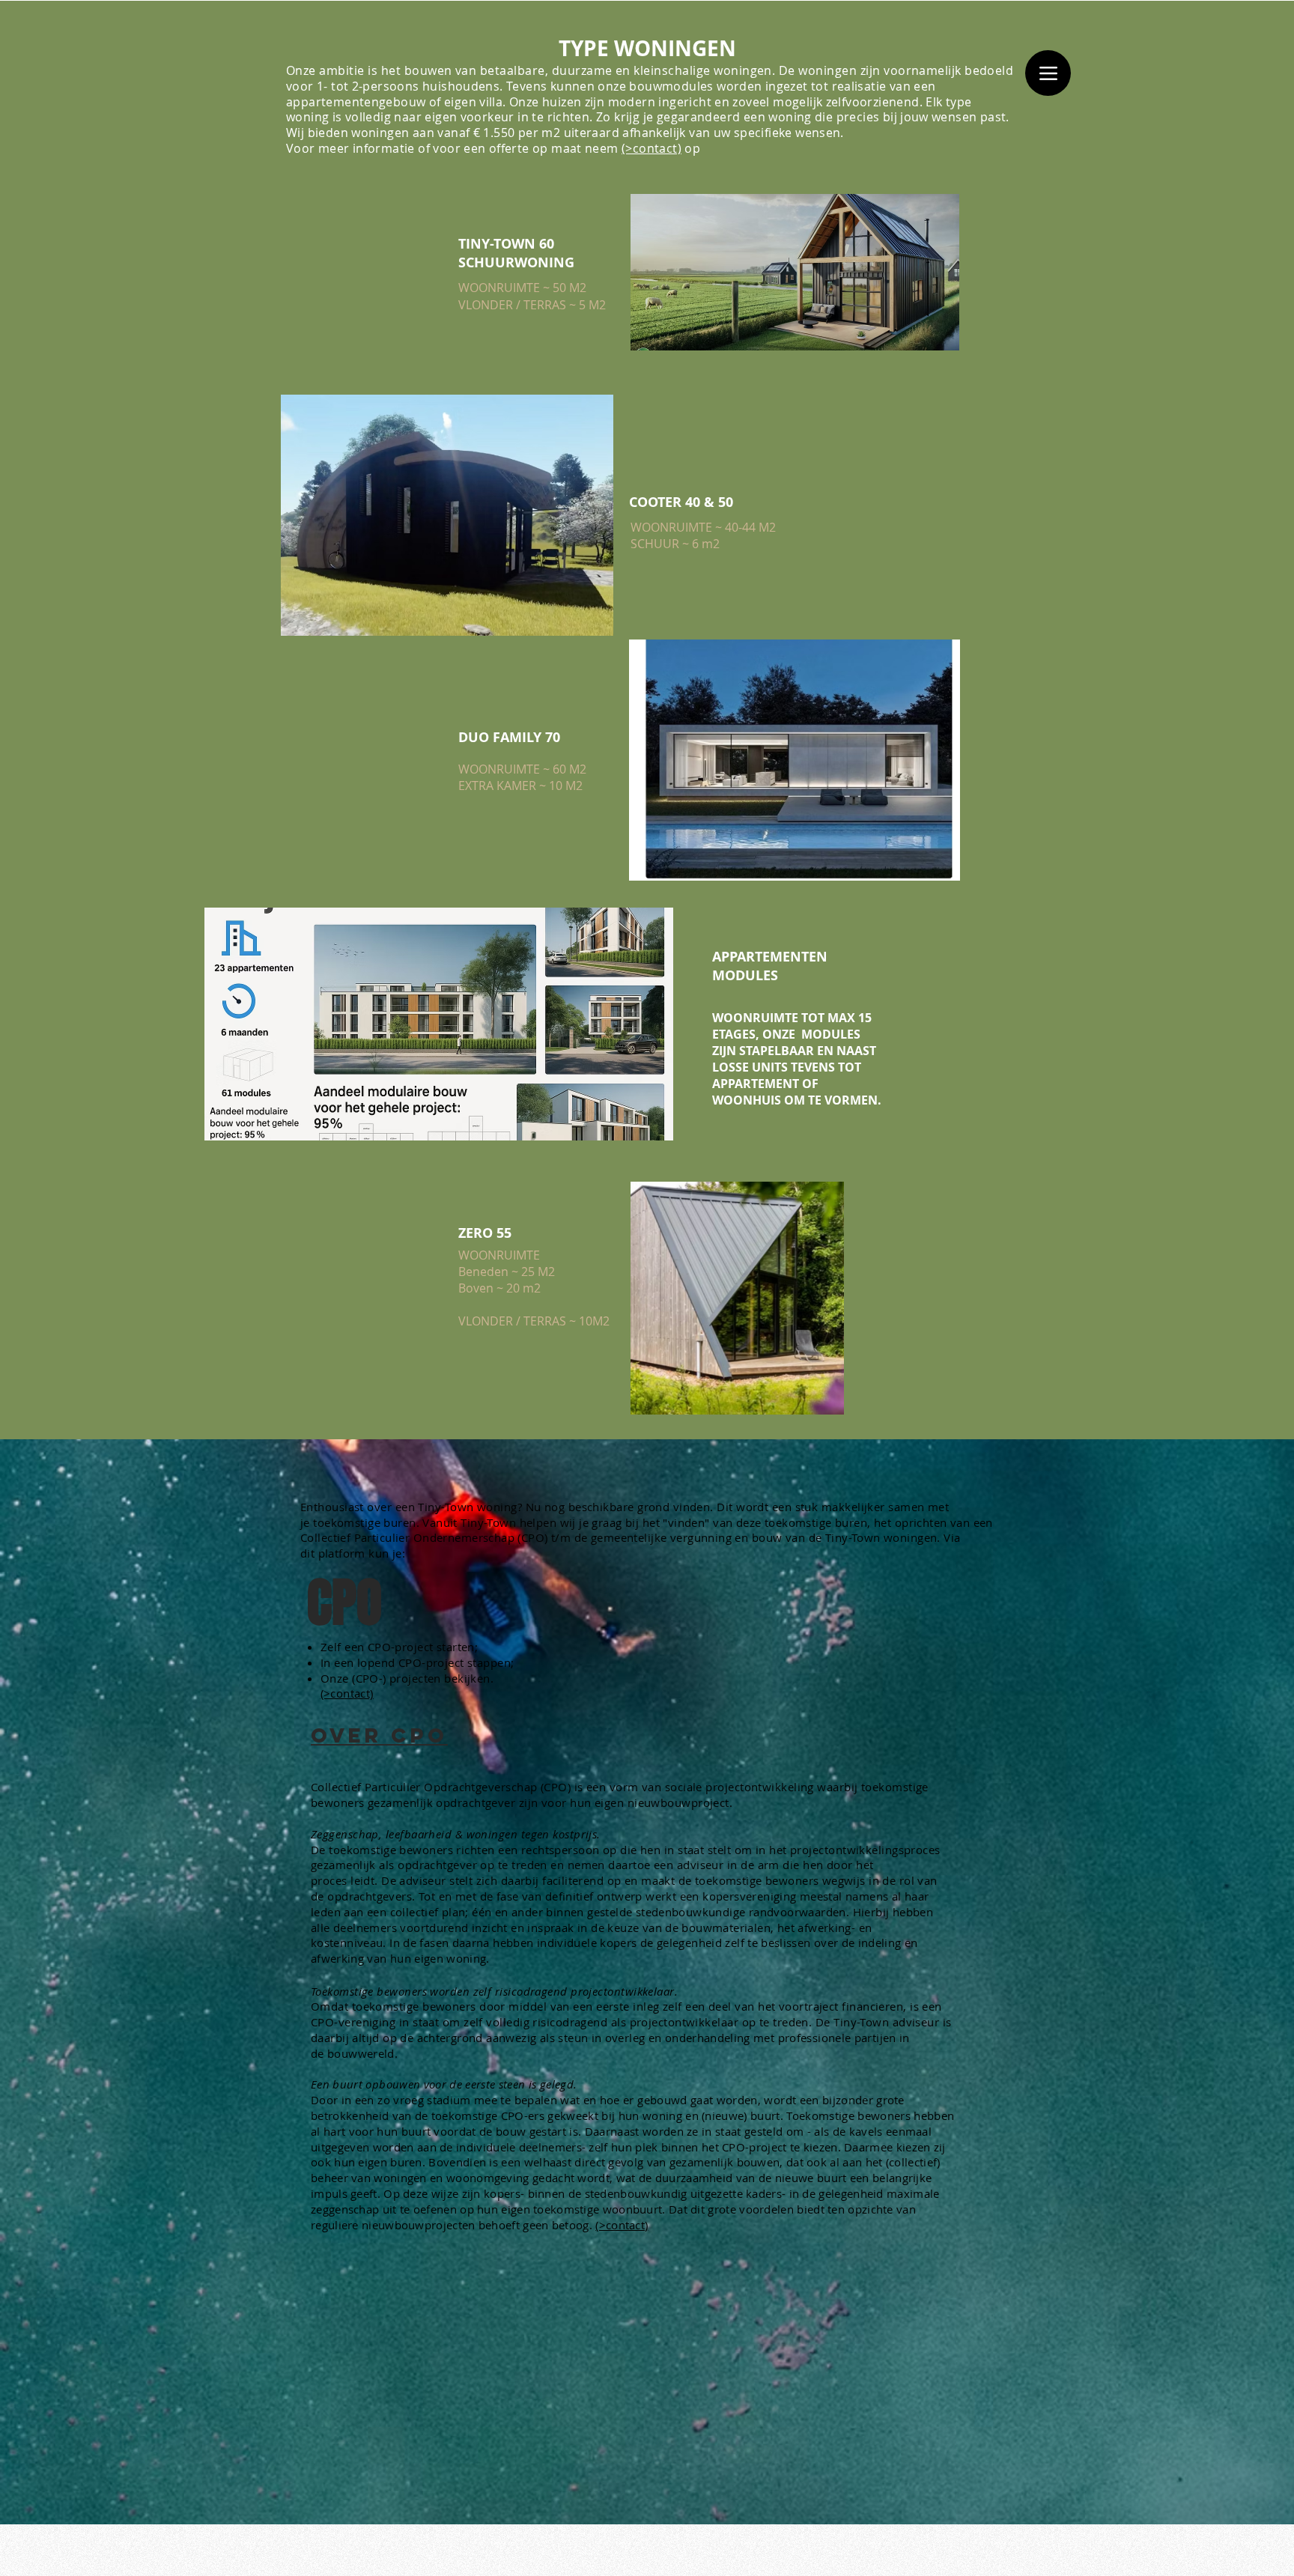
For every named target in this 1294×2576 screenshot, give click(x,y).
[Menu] (1048, 73)
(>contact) (651, 148)
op (692, 148)
